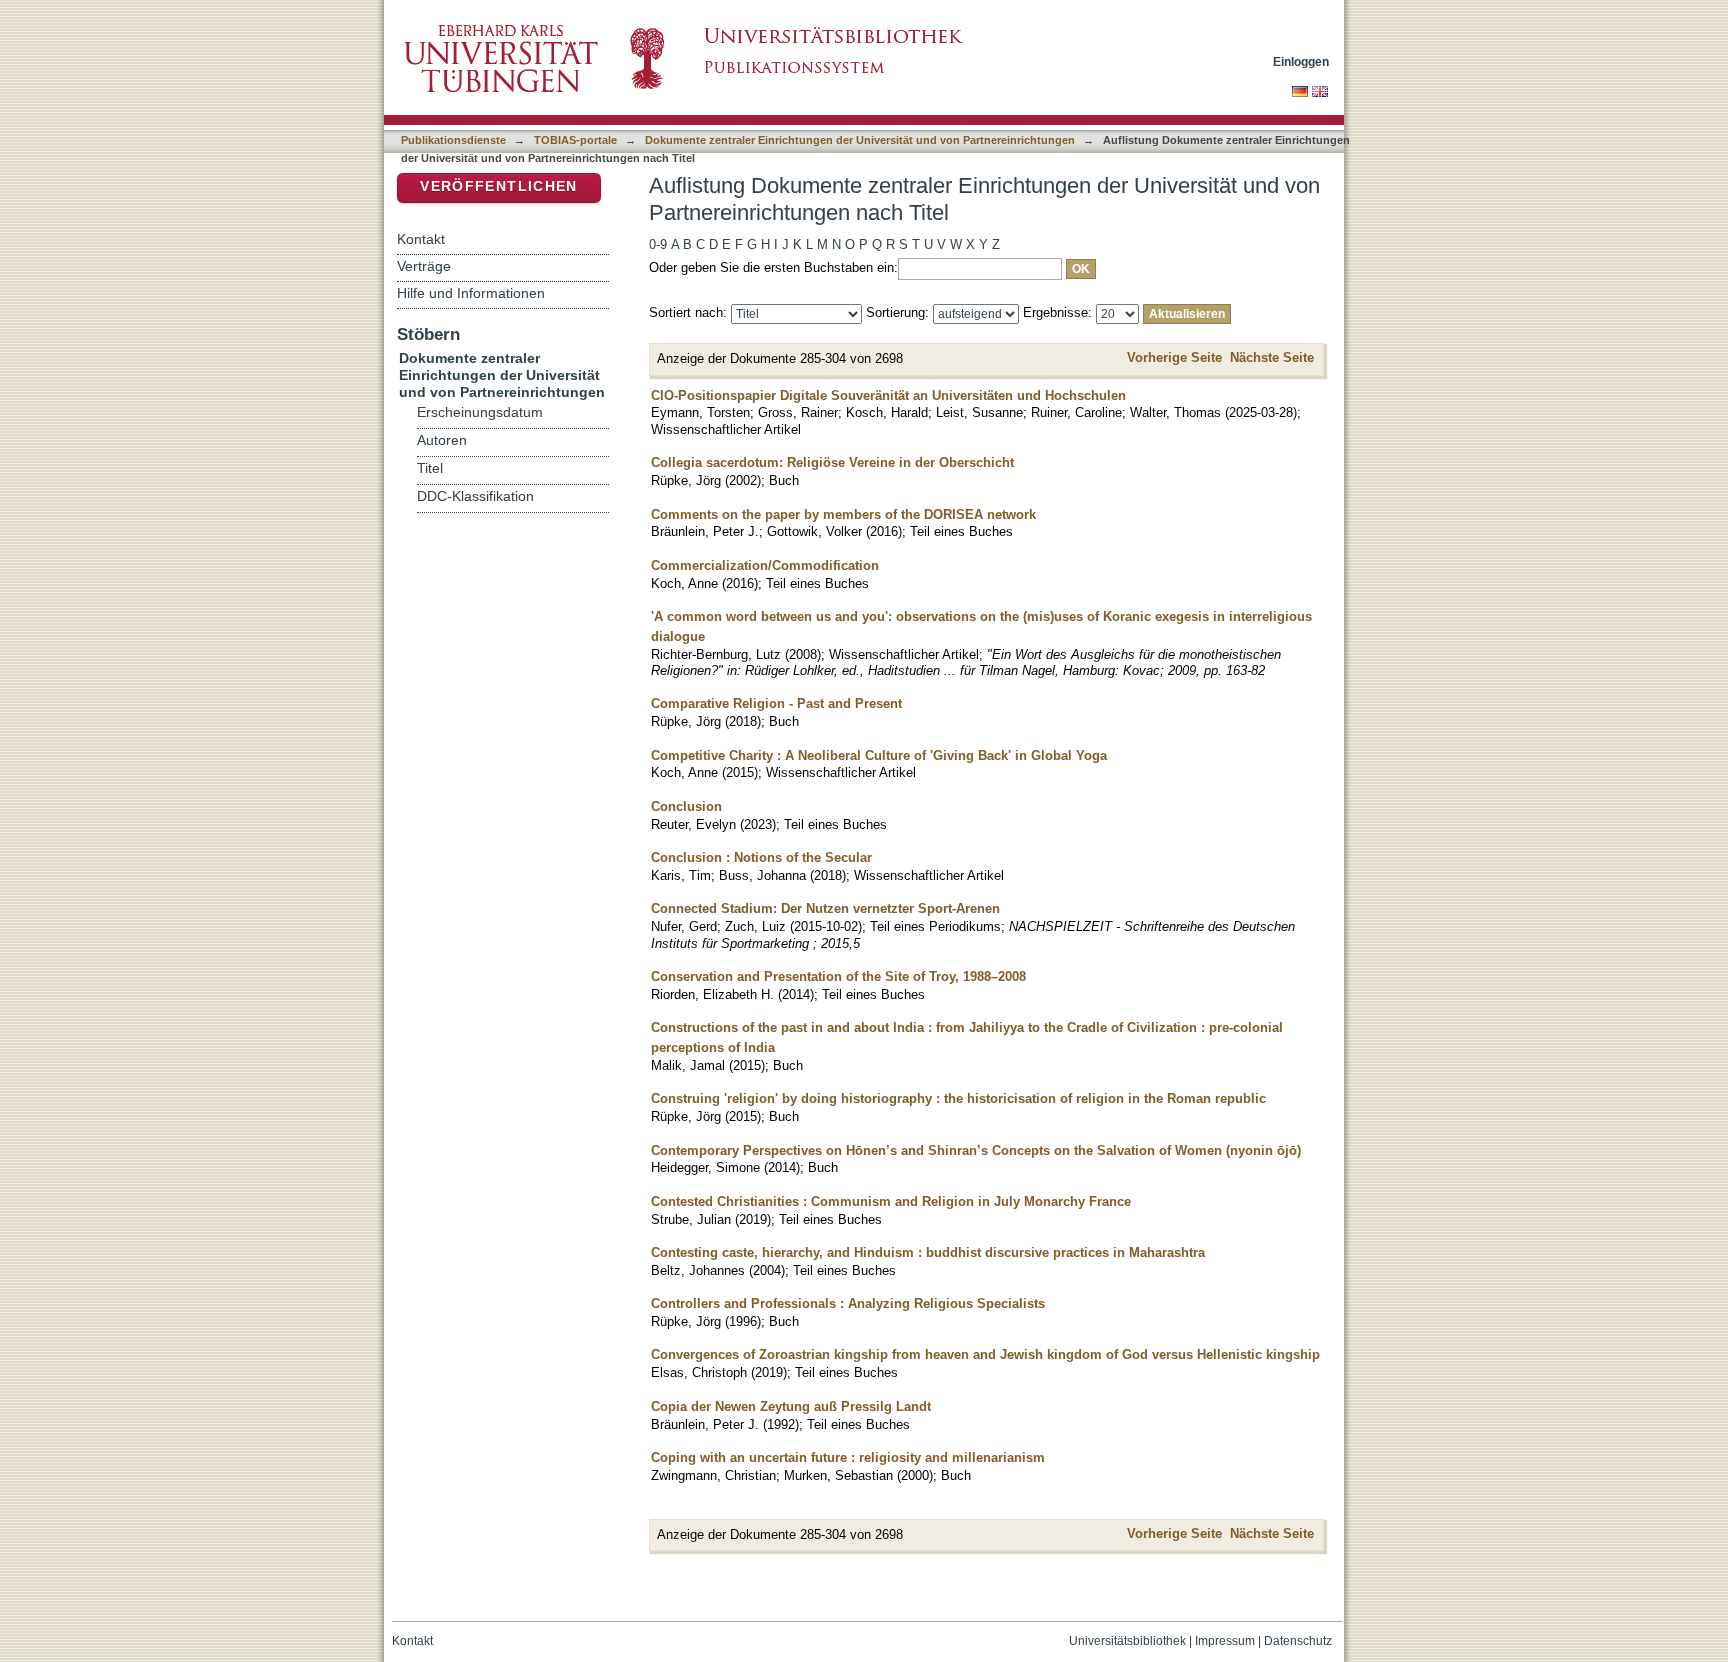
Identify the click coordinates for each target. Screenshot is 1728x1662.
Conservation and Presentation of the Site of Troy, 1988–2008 (838, 976)
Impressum (1225, 1641)
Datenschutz (1298, 1641)
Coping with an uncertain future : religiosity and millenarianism (848, 1457)
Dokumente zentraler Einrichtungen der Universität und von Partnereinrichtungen (860, 140)
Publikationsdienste (453, 140)
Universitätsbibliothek (1127, 1641)
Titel (430, 468)
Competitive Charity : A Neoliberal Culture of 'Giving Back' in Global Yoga (879, 755)
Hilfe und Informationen (471, 293)
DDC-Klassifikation (475, 496)
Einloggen (1301, 61)
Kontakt (421, 239)
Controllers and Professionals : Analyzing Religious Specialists (848, 1303)
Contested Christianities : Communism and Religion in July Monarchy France (891, 1201)
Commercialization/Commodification (765, 565)
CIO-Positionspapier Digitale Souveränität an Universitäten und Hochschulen (888, 395)
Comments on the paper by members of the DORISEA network (843, 514)
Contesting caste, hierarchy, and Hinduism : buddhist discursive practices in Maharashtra (928, 1252)
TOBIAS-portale (575, 140)
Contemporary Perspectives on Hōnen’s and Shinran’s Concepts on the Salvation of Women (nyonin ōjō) (976, 1150)
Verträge (424, 266)
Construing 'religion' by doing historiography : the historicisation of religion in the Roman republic (958, 1098)
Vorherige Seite (1174, 357)
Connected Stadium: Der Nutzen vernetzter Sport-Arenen (825, 908)
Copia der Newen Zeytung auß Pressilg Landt (791, 1406)
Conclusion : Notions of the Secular (761, 857)
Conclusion (686, 806)
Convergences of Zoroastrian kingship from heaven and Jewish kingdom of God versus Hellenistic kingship (985, 1354)
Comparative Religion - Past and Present (776, 703)
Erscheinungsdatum (480, 412)
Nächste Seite (1272, 357)
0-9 (658, 244)
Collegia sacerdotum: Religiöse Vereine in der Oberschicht (832, 462)
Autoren (442, 440)
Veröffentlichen (498, 186)
